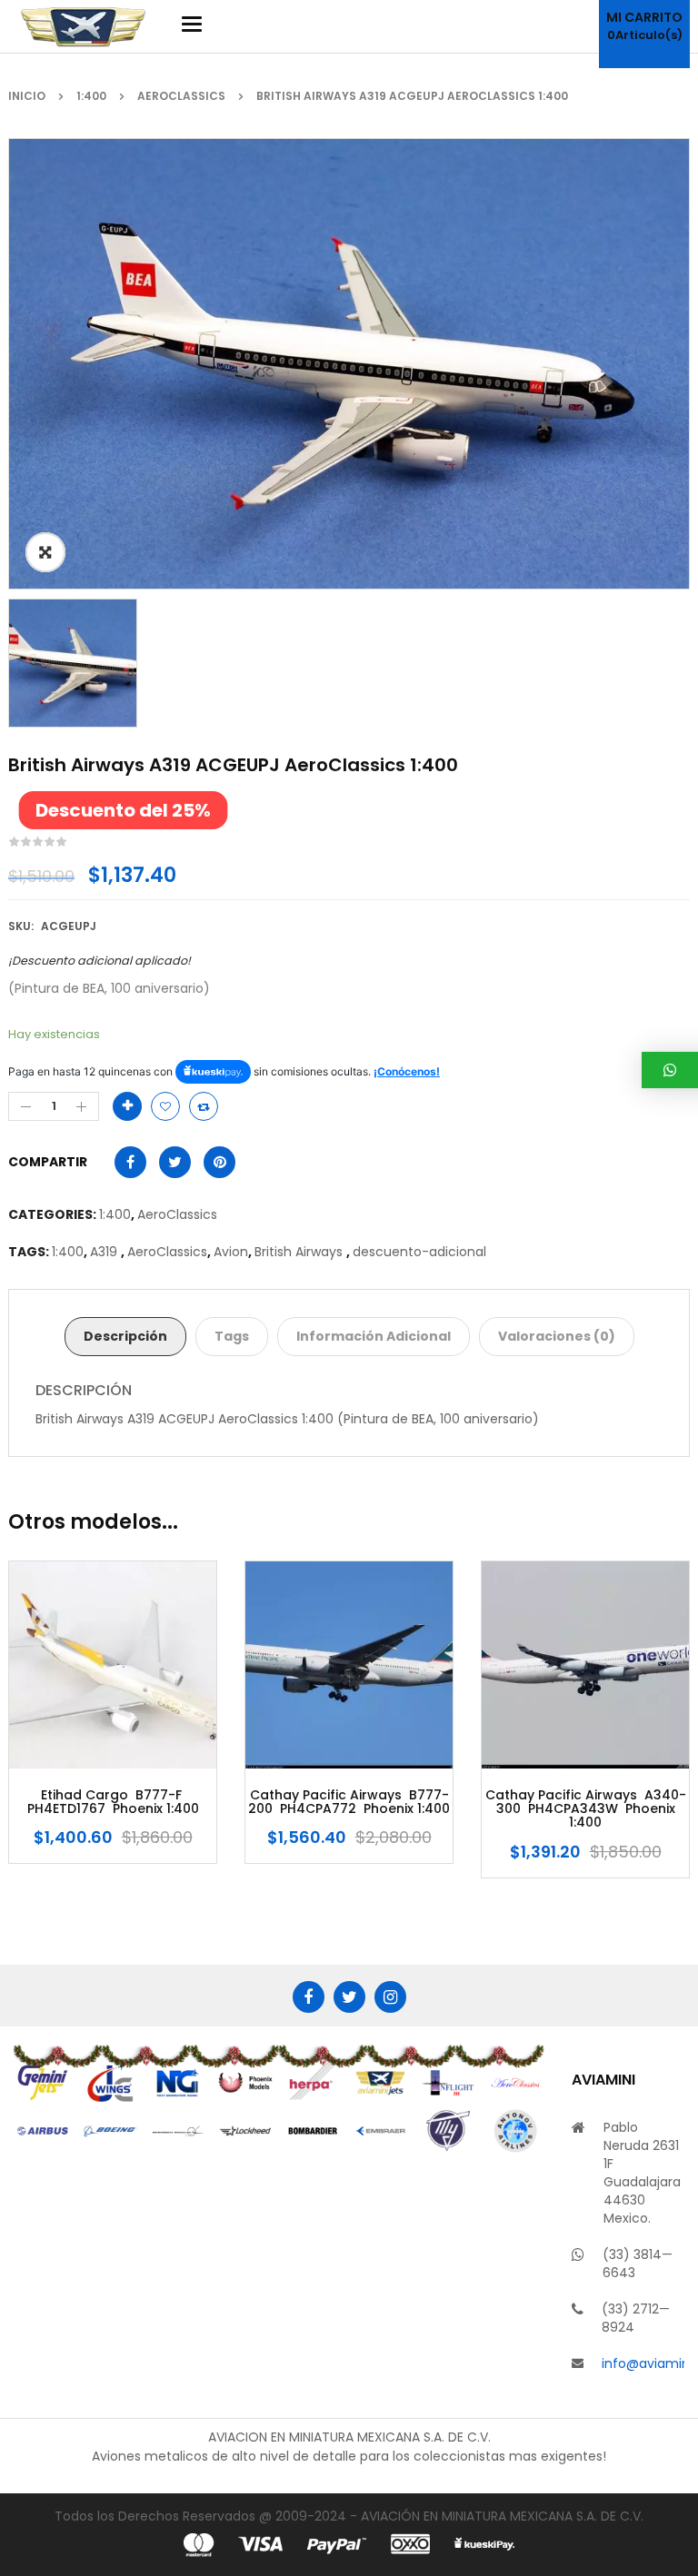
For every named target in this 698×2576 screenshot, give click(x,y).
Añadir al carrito (127, 1106)
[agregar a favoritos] (165, 1106)
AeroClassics (181, 96)
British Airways (300, 1252)
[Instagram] (390, 1997)
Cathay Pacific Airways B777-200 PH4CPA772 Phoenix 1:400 (113, 1803)
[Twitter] (349, 1997)
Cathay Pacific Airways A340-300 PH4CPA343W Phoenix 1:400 (349, 1809)
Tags (232, 1336)
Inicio (27, 96)
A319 (105, 1252)
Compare (204, 1106)
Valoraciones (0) (557, 1336)
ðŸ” (45, 552)
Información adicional (374, 1336)
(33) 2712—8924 (636, 2318)
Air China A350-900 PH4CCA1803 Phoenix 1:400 (586, 1803)
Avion (231, 1252)
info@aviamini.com (643, 2363)
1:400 (91, 96)
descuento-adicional (419, 1252)
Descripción (125, 1336)
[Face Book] (309, 1997)
